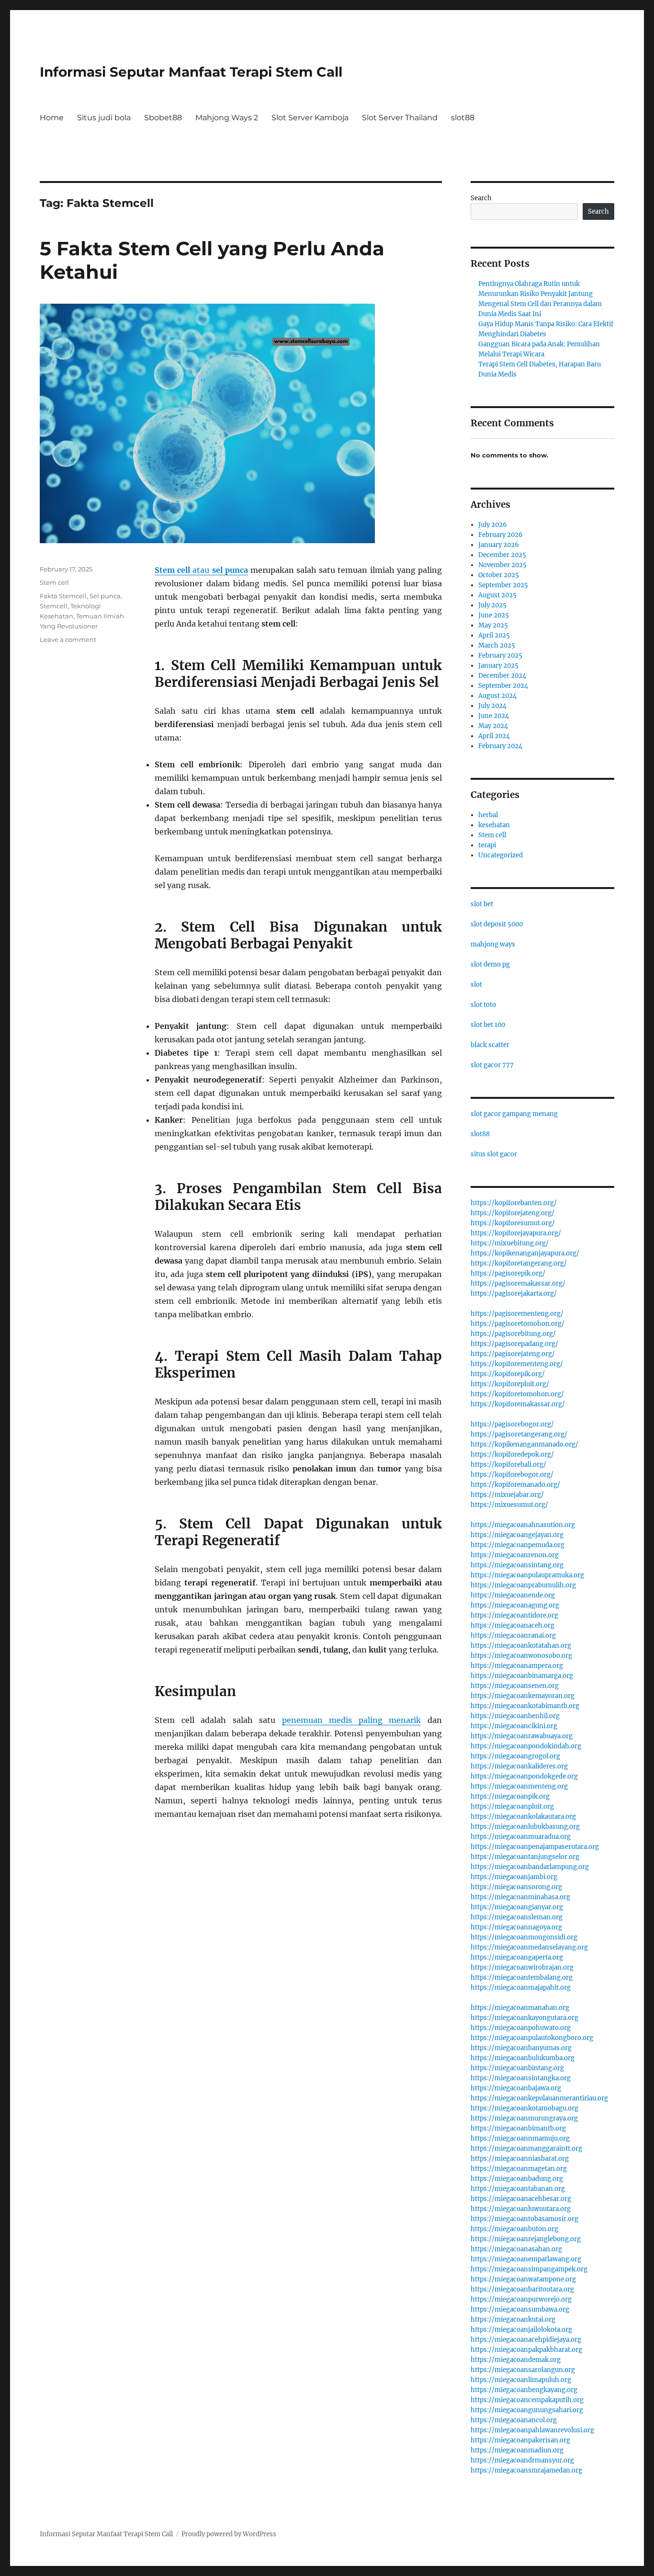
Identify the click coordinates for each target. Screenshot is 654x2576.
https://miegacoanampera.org (517, 1666)
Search (481, 198)
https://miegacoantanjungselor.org (525, 1857)
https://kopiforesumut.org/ (513, 1223)
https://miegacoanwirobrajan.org (522, 1967)
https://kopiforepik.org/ (508, 1374)
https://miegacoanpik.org (510, 1796)
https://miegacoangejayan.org (517, 1535)
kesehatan (494, 825)
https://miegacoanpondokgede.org (524, 1776)
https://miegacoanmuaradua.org (521, 1837)
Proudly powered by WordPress (229, 2534)
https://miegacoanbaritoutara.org (522, 2289)
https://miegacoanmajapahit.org (521, 1988)
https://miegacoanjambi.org (514, 1877)
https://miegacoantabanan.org (518, 2189)
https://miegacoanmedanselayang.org (529, 1947)
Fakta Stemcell (63, 596)
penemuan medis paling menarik (352, 1720)
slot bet (482, 904)
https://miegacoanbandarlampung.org (530, 1867)
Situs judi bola (104, 118)
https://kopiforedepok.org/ (512, 1454)
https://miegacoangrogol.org (515, 1756)
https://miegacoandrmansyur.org (522, 2460)
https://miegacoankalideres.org (519, 1766)
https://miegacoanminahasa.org (520, 1897)
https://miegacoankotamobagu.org (524, 2108)
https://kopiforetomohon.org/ (517, 1394)
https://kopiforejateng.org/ (513, 1213)
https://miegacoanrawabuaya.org (522, 1736)
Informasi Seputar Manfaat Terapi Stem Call (191, 72)
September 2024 (503, 686)
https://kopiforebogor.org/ (512, 1475)
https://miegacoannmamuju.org (520, 2138)
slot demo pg (490, 964)
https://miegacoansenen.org (515, 1686)
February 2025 (500, 655)
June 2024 (494, 716)
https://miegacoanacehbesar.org (521, 2199)
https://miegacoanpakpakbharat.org (526, 2350)
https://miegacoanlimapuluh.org (521, 2380)
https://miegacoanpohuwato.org (521, 2028)
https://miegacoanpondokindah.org (526, 1746)
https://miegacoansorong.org (516, 1887)
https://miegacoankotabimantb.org (525, 1706)
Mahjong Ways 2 (227, 118)
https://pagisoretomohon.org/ (518, 1324)
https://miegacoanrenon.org (515, 1555)
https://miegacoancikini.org (514, 1726)
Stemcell (54, 606)
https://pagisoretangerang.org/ (519, 1434)
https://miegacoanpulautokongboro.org (532, 2038)
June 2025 (494, 615)
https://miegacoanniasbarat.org (520, 2159)
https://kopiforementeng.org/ (517, 1364)
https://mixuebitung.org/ (510, 1243)
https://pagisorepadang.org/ (514, 1344)
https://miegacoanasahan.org (516, 2249)
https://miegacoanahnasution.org (523, 1525)
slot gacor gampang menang (514, 1114)
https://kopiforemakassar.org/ (518, 1404)
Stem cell (54, 582)
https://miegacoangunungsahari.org (527, 2410)
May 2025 (493, 625)
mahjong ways (493, 944)
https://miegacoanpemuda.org (518, 1545)
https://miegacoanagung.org (515, 1605)
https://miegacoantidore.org (514, 1615)
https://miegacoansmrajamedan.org (526, 2470)
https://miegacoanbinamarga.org (522, 1676)
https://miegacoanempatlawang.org (526, 2259)
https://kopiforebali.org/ (508, 1465)
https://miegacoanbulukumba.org (523, 2058)
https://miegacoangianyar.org (517, 1907)
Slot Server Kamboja (310, 118)
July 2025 (492, 605)
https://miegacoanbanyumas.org (521, 2048)
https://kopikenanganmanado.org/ (524, 1444)
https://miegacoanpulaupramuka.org (527, 1575)
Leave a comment (68, 639)
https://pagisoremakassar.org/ (518, 1283)
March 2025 (497, 645)
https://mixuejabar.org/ (507, 1495)
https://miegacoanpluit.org (512, 1807)
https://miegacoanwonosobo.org (521, 1656)
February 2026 (501, 535)
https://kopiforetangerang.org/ (519, 1263)
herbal (488, 815)
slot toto (483, 1005)
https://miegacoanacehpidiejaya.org (526, 2340)
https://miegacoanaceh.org (513, 1625)
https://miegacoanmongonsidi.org (524, 1937)
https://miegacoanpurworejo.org (521, 2299)
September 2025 (503, 585)
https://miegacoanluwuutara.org (521, 2209)
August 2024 (497, 696)
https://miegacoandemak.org (516, 2360)
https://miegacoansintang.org (517, 1565)
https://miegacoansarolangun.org (523, 2370)
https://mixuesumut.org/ (509, 1505)
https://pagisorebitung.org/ (513, 1334)
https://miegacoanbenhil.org (515, 1716)
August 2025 (497, 595)
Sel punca (105, 596)
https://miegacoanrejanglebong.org (526, 2239)
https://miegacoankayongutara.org (524, 2018)
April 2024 (494, 736)
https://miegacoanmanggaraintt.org (526, 2149)
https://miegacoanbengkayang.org (524, 2390)
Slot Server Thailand (400, 118)
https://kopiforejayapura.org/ (516, 1233)
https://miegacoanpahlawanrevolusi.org (532, 2430)
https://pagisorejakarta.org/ (514, 1294)
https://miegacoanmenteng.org (519, 1786)
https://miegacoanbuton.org (514, 2229)
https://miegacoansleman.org (517, 1917)
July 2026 (493, 525)
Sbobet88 (163, 118)
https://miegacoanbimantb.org (518, 2128)
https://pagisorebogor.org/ (512, 1424)
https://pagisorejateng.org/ (513, 1354)
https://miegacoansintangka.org (521, 2078)
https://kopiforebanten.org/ (514, 1203)
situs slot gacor (494, 1154)
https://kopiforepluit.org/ (510, 1384)
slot (476, 985)
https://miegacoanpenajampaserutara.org (535, 1847)
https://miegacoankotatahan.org (521, 1646)
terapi (487, 845)
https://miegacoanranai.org (513, 1636)
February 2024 (500, 746)
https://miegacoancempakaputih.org (527, 2400)
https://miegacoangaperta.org (517, 1957)
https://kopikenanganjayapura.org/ (525, 1253)
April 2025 (494, 635)
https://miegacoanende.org (513, 1595)
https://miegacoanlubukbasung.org (525, 1827)
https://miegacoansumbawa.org (520, 2309)
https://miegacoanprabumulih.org (523, 1585)
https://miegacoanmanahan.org (520, 2008)
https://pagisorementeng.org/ (517, 1314)
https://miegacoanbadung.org (517, 2179)
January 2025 (498, 666)
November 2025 (502, 565)
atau (201, 570)
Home (52, 118)
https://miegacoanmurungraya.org (524, 2118)
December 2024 (502, 676)
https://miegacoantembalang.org (522, 1978)
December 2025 (502, 555)
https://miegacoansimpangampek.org (529, 2269)
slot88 (463, 118)
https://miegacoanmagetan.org (519, 2169)
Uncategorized (501, 855)
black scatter (490, 1045)
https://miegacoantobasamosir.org (524, 2219)
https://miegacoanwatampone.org (523, 2279)
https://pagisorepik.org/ (508, 1273)
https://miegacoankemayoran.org (523, 1696)
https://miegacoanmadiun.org (517, 2450)
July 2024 (492, 706)
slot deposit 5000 (497, 924)
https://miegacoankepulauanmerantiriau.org (539, 2098)
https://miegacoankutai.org (513, 2320)
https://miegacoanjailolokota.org (521, 2330)
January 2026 (499, 545)
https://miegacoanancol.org (514, 2420)
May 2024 (493, 726)
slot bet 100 (488, 1025)
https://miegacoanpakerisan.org (520, 2440)
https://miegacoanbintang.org (517, 2068)
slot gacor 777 (492, 1065)
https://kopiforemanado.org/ (515, 1485)
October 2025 (499, 575)
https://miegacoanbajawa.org (516, 2088)
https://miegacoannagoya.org (516, 1927)
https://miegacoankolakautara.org (523, 1817)
